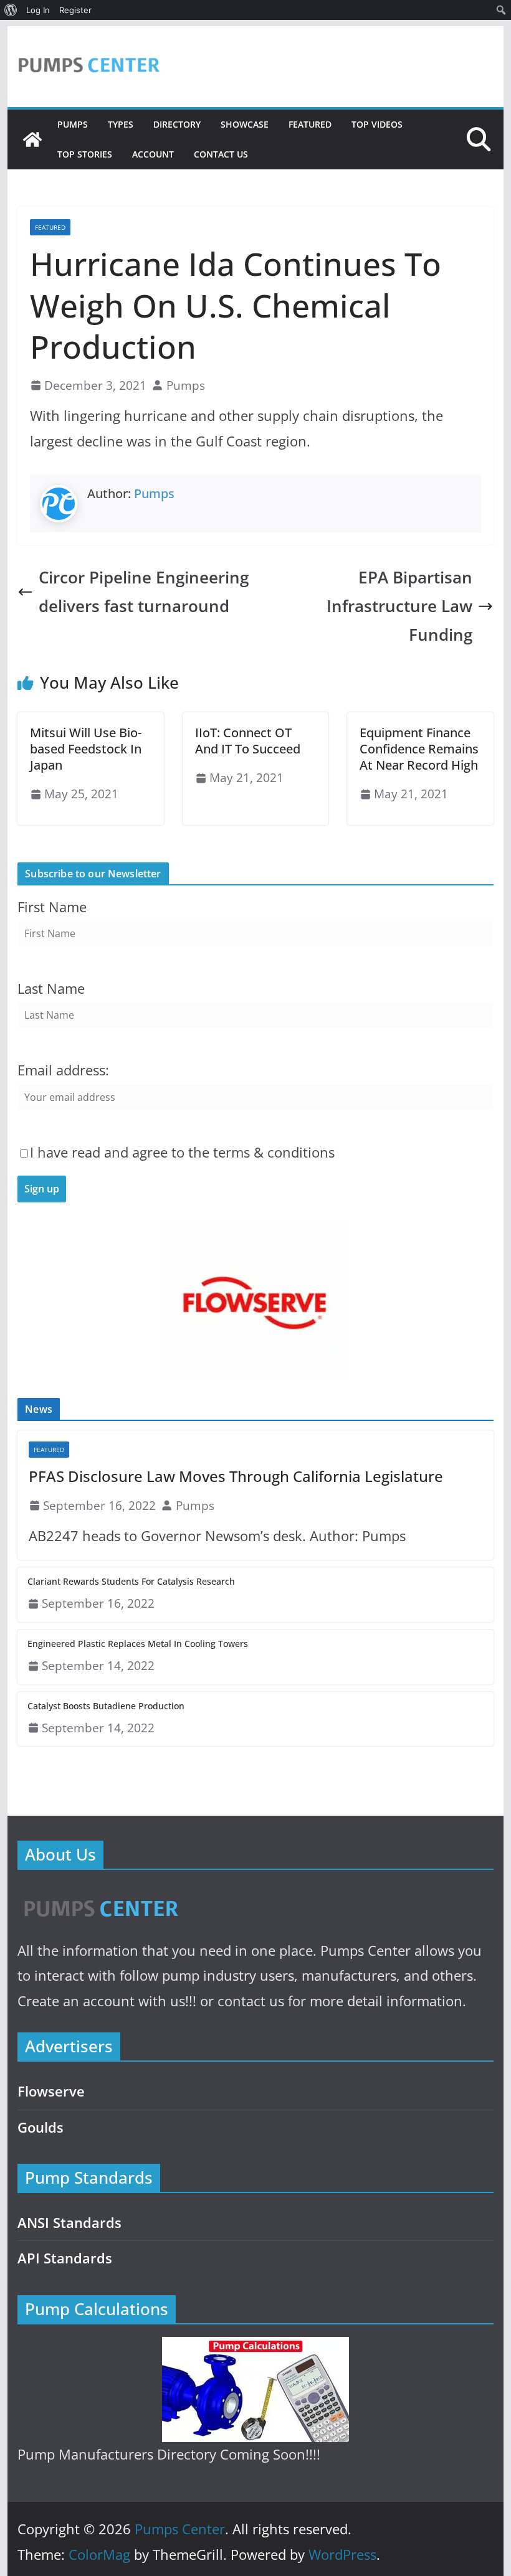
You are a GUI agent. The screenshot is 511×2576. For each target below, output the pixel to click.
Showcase (245, 124)
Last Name (51, 988)
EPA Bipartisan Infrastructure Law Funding (399, 606)
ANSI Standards (69, 2223)
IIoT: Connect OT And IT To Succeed (248, 741)
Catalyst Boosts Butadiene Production (106, 1706)
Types (121, 124)
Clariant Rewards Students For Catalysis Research (131, 1581)
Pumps (73, 124)
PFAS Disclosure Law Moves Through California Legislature (236, 1476)
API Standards (65, 2258)
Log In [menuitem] (38, 10)
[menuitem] (11, 10)
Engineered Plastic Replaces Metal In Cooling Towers (138, 1644)
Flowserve (51, 2091)
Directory (177, 124)
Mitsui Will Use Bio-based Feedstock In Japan (86, 749)
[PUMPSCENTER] (100, 1894)
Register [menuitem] (75, 10)
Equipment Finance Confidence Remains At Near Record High (419, 749)
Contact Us (221, 154)
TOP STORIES (85, 154)
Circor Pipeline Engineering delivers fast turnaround (144, 592)
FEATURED (310, 124)
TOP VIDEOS (377, 124)
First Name (52, 907)
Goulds (41, 2127)
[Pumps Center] (32, 139)
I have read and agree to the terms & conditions (182, 1152)
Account (153, 154)
